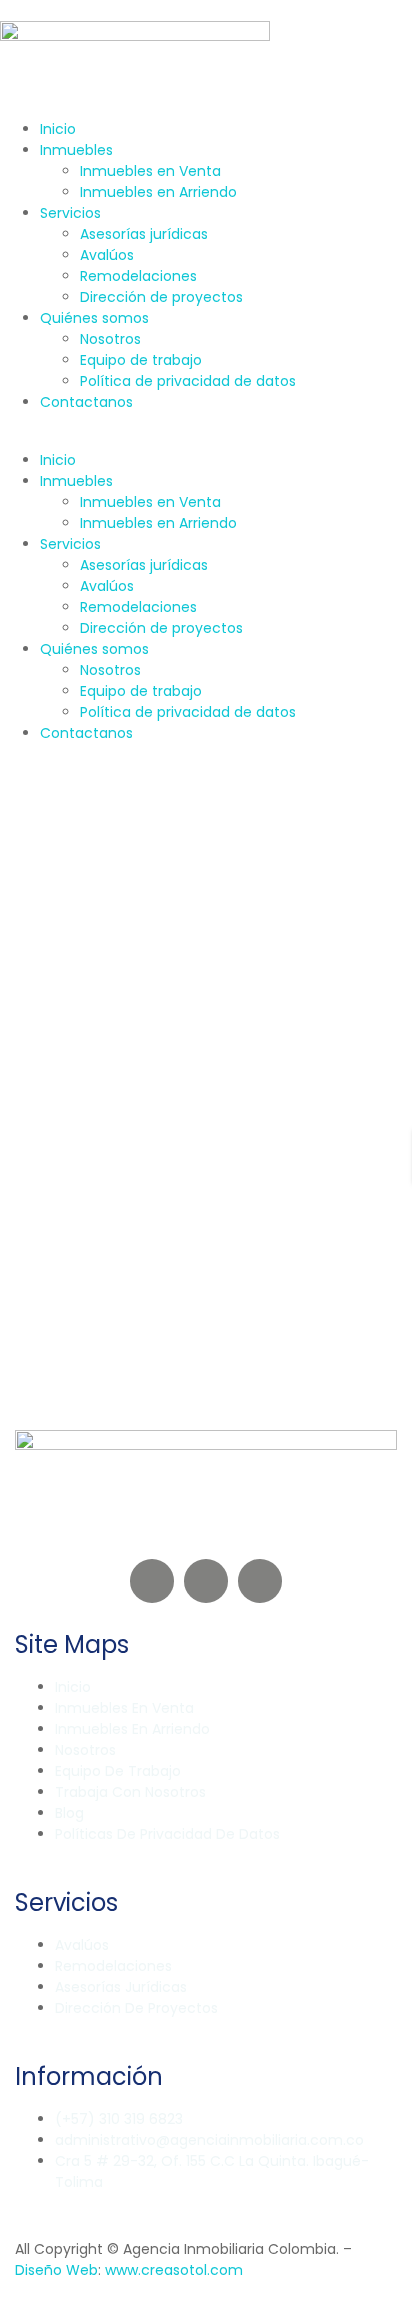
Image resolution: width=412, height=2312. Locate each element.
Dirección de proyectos (161, 297)
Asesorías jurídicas (144, 234)
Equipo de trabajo (141, 360)
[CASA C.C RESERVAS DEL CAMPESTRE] (206, 934)
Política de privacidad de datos (188, 381)
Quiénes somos (94, 318)
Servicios (70, 213)
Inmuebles (76, 150)
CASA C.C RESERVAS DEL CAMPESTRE (197, 1122)
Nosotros (110, 339)
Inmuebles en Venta (150, 171)
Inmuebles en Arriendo (158, 192)
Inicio (58, 129)
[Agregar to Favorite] (40, 1047)
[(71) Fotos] (25, 1047)
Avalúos (107, 255)
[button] (206, 439)
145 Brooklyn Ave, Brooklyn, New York (144, 1183)
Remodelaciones (138, 276)
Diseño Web (56, 2270)
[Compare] (53, 1047)
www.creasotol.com (174, 2270)
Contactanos (86, 402)
